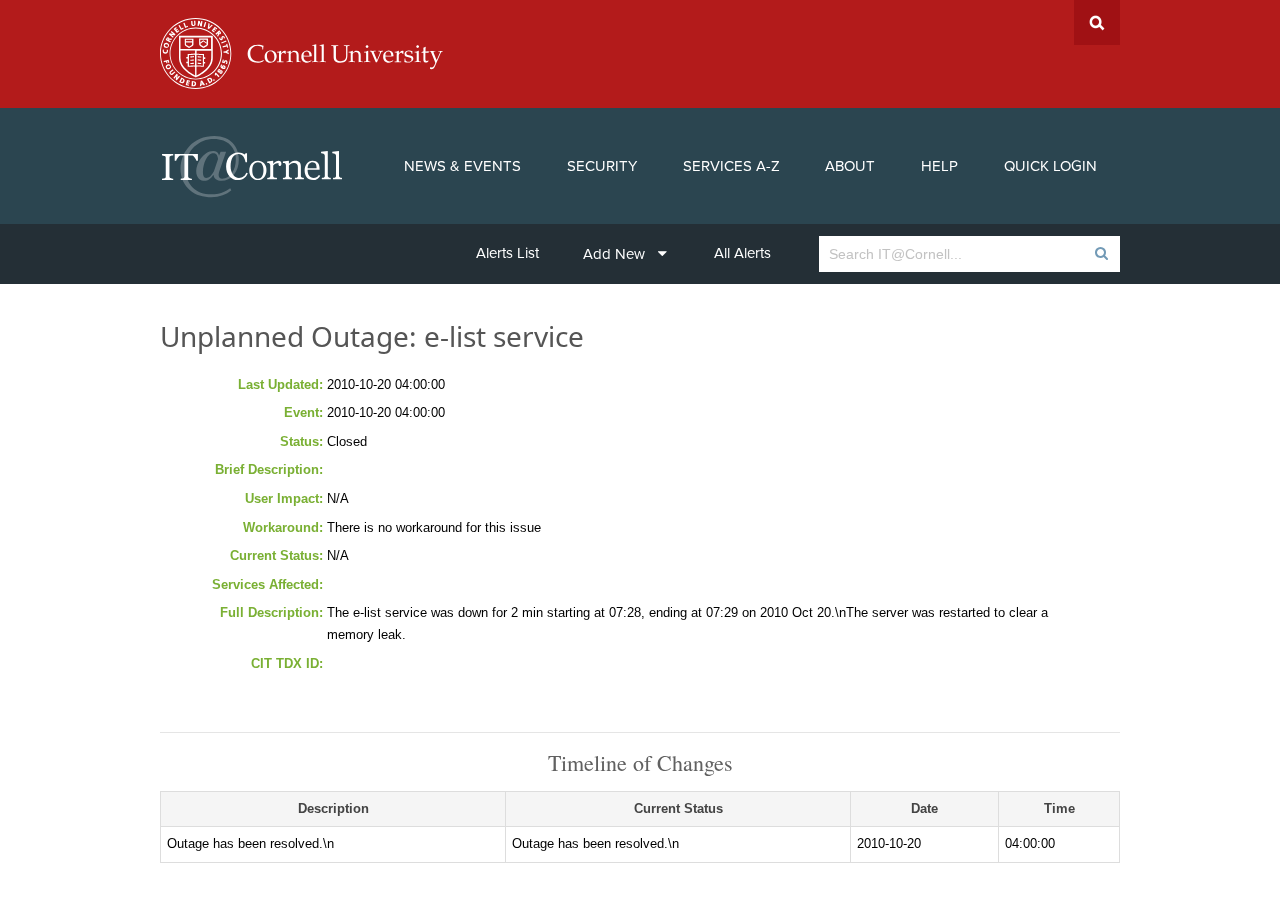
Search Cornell (1097, 22)
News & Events (462, 166)
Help (939, 166)
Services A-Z (731, 166)
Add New (614, 254)
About (850, 166)
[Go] (1100, 254)
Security (602, 166)
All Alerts (742, 253)
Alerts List (507, 253)
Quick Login (1050, 166)
